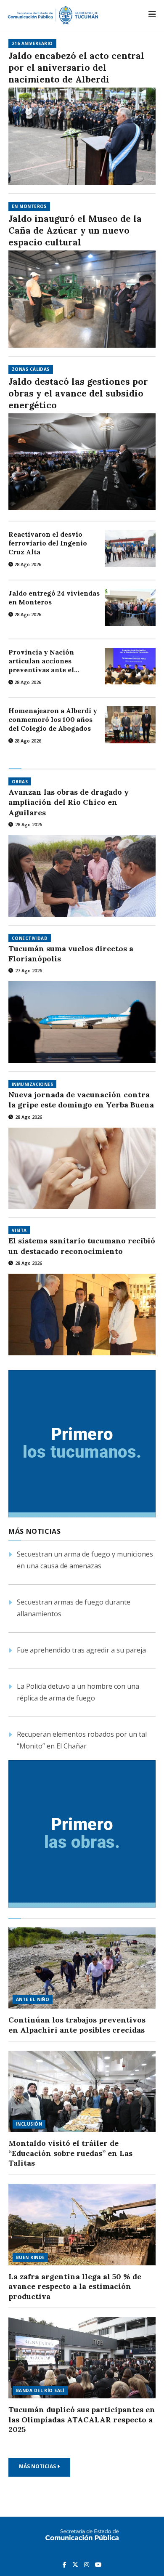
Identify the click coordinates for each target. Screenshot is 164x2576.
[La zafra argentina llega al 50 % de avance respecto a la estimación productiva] (82, 2225)
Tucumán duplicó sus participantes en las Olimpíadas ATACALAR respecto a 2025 (82, 2419)
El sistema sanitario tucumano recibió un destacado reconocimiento (82, 1246)
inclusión (29, 2124)
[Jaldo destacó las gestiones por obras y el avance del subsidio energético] (82, 462)
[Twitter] (76, 2564)
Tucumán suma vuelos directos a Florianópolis (71, 954)
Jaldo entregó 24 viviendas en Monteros (54, 597)
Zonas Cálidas (31, 369)
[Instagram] (87, 2564)
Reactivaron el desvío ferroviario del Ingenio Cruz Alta (48, 543)
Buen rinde (30, 2257)
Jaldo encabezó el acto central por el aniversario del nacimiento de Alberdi (76, 68)
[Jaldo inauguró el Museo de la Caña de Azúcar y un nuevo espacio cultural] (82, 299)
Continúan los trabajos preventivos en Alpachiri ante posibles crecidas (77, 2025)
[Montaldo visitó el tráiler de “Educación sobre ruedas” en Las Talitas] (82, 2092)
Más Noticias (38, 2466)
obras (20, 782)
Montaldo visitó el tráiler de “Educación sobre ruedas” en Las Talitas (70, 2153)
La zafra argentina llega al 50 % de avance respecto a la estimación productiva (75, 2286)
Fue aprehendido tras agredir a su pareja (81, 1650)
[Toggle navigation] (152, 14)
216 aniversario (32, 43)
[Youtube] (98, 2564)
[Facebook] (65, 2564)
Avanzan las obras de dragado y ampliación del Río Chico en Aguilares (69, 802)
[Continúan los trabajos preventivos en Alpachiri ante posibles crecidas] (82, 1968)
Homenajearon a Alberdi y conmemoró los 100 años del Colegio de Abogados (53, 719)
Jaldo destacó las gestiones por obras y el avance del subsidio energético (78, 393)
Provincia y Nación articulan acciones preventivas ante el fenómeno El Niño (41, 661)
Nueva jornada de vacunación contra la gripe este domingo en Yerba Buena (81, 1100)
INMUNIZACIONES (32, 1084)
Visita (19, 1230)
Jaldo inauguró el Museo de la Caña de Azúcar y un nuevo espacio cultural (75, 230)
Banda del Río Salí (40, 2390)
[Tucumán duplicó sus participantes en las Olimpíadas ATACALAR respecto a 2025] (82, 2358)
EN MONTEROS (29, 206)
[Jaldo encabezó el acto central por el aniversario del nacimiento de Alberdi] (82, 136)
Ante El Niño (33, 1999)
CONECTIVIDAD (30, 938)
